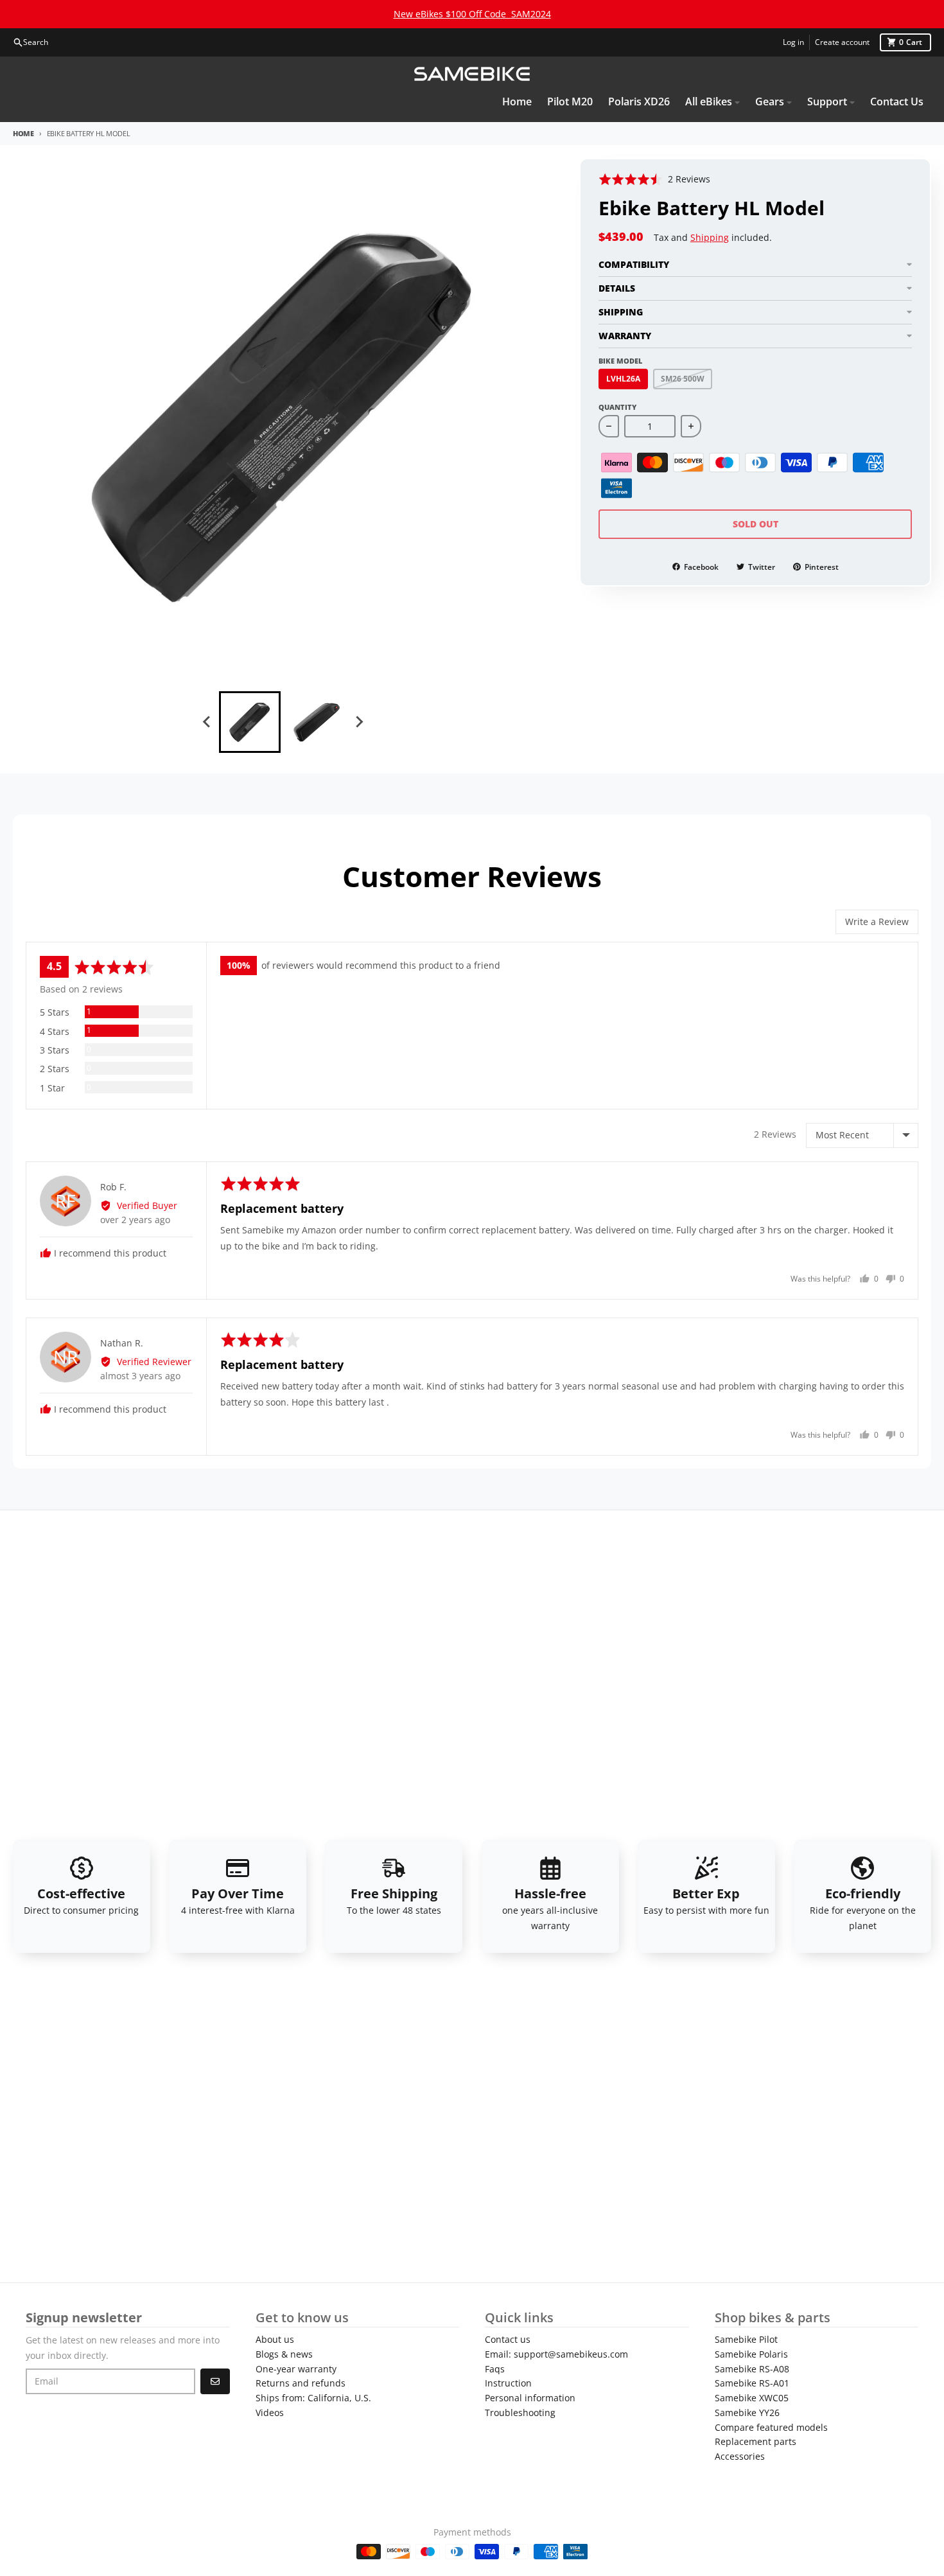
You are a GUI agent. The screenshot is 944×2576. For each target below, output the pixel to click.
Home (23, 133)
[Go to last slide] (207, 722)
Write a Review (877, 922)
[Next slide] (359, 722)
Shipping (710, 237)
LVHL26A (623, 378)
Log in (793, 42)
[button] (654, 179)
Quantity (617, 406)
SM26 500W (683, 378)
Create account (842, 42)
